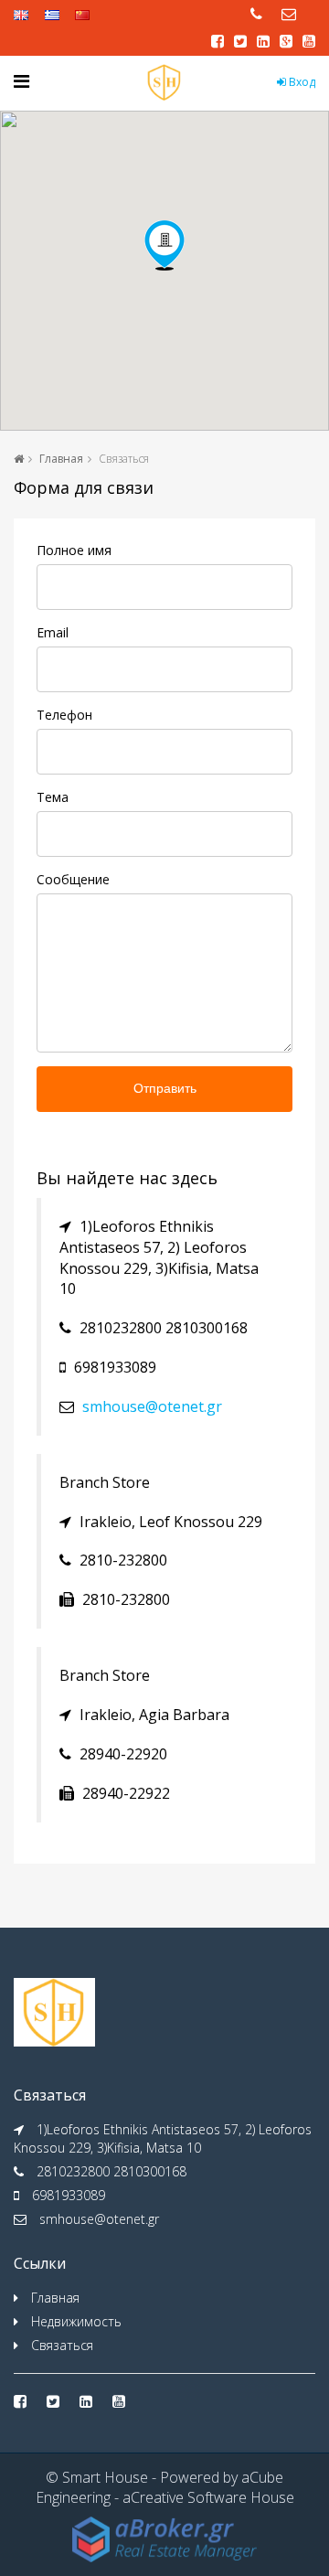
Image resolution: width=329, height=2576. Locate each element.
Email (53, 632)
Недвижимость (76, 2321)
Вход (301, 82)
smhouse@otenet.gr (152, 1406)
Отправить (165, 1088)
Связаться (62, 2345)
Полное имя (74, 550)
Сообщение (73, 879)
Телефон (64, 715)
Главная (61, 459)
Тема (53, 797)
